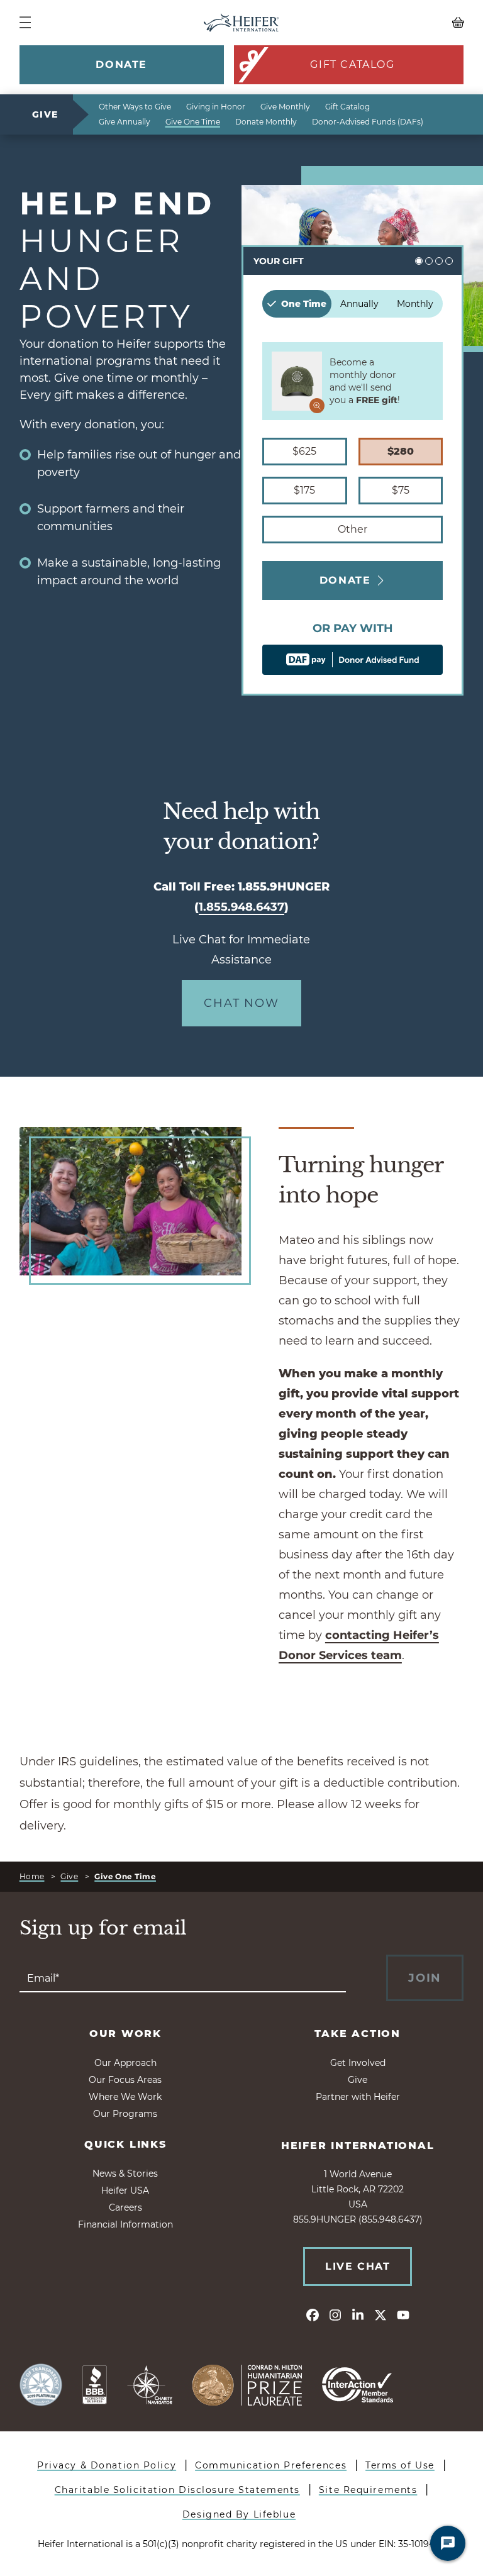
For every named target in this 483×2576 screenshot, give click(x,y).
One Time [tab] (304, 304)
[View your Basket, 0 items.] (408, 23)
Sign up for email (103, 1928)
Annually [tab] (359, 304)
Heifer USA (125, 2190)
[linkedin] (358, 2314)
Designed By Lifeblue (239, 2514)
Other (353, 529)
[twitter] (380, 2314)
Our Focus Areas (125, 2080)
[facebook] (313, 2314)
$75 (401, 490)
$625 (304, 451)
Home (32, 1876)
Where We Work (125, 2097)
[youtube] (403, 2314)
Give (45, 114)
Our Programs (125, 2114)
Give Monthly (285, 107)
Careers (125, 2207)
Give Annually (125, 122)
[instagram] (335, 2314)
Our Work (125, 2034)
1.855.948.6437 (241, 907)
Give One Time (193, 122)
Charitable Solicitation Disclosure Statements (177, 2490)
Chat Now (241, 1003)
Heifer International (358, 2146)
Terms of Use (400, 2465)
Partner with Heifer (358, 2097)
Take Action (358, 2034)
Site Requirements (368, 2490)
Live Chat (358, 2266)
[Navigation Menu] (25, 22)
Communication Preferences (271, 2465)
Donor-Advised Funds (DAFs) (368, 122)
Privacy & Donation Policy (107, 2465)
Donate (121, 64)
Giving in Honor (216, 107)
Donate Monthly (266, 122)
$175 (304, 490)
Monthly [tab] (415, 304)
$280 (401, 451)
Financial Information (125, 2224)
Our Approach (125, 2063)
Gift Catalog (352, 64)
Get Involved (358, 2063)
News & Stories (125, 2173)
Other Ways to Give (135, 107)
